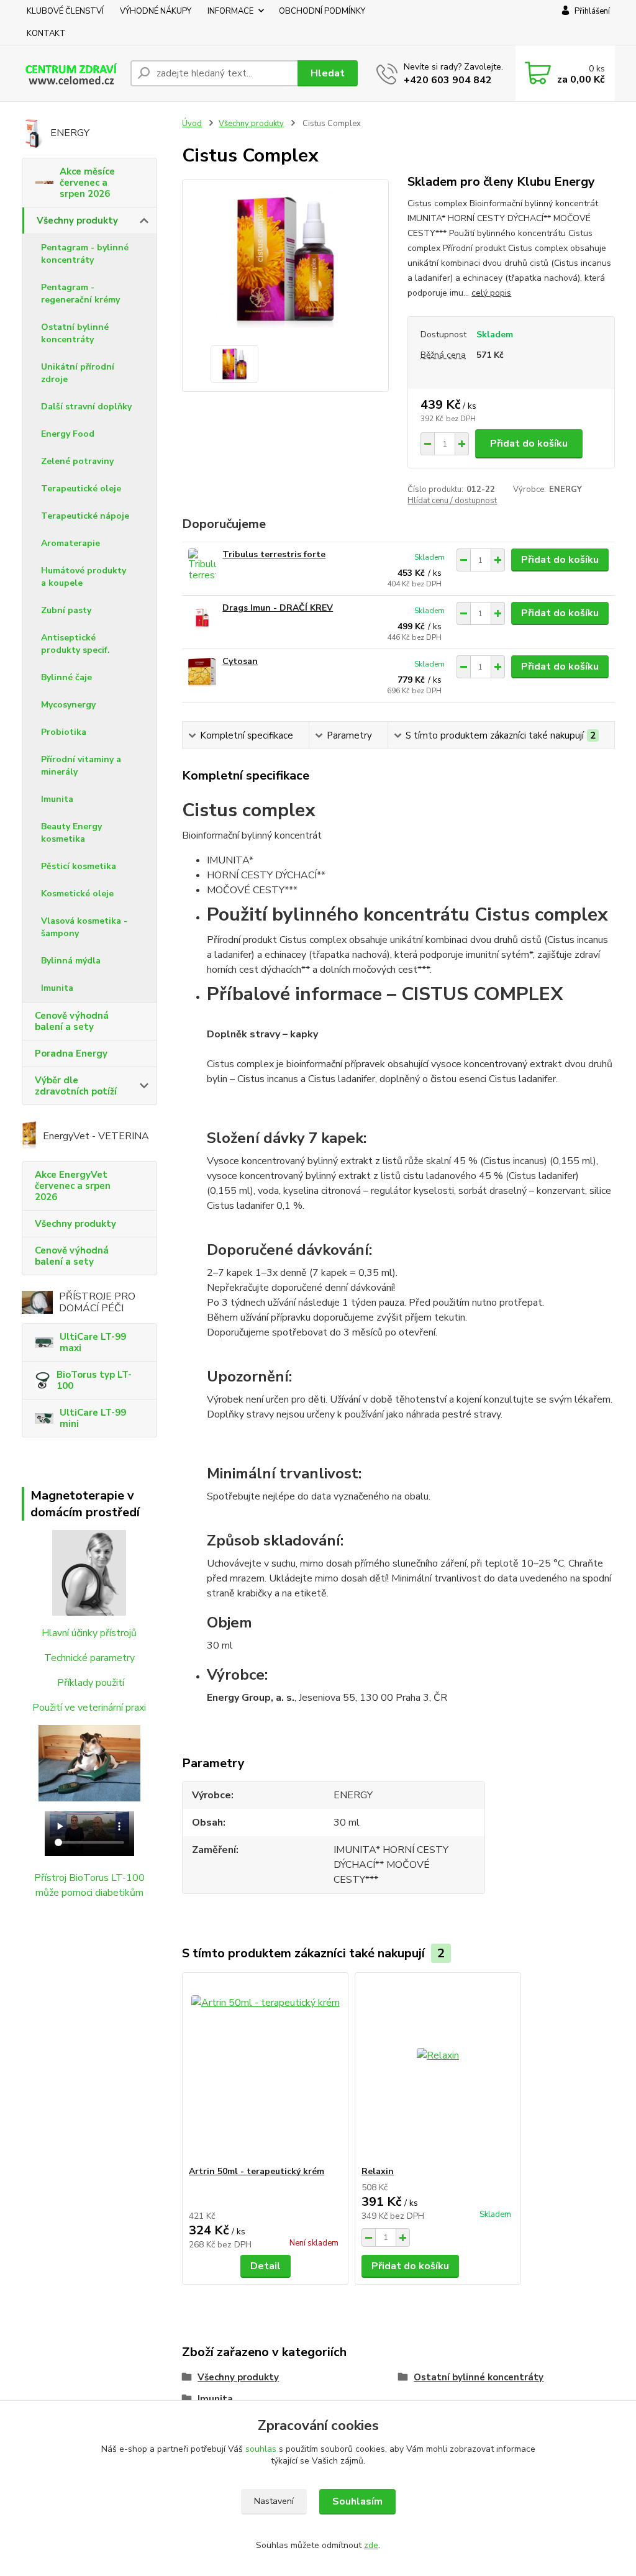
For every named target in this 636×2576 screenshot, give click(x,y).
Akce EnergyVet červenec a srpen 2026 (73, 1186)
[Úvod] (71, 73)
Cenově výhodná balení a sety (72, 1021)
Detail (266, 2266)
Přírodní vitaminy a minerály (81, 766)
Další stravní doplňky (86, 407)
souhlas (261, 2449)
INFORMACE (230, 11)
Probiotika (64, 732)
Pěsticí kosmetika (79, 866)
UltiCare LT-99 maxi (93, 1342)
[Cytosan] (202, 672)
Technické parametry (89, 1658)
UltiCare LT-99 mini (93, 1418)
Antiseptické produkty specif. (75, 644)
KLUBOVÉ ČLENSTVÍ (65, 11)
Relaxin (378, 2171)
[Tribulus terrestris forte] (202, 566)
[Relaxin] (438, 2069)
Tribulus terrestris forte (274, 554)
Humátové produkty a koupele (84, 577)
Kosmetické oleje (77, 894)
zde (371, 2545)
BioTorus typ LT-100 (94, 1380)
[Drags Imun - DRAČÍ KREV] (202, 619)
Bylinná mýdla (71, 961)
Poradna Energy (71, 1054)
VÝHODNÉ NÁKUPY (156, 11)
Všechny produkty (77, 221)
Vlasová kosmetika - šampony (84, 927)
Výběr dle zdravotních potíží (76, 1086)
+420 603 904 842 (448, 80)
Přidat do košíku (529, 444)
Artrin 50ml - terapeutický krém (257, 2171)
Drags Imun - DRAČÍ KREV (278, 608)
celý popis (491, 293)
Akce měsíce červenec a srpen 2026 (87, 183)
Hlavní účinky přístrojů (89, 1633)
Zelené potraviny (77, 461)
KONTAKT (46, 34)
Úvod (192, 124)
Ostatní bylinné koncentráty (75, 333)
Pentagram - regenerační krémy (80, 294)
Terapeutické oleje (81, 489)
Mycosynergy (68, 705)
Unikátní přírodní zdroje (78, 373)
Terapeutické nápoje (85, 516)
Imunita (57, 799)
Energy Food (68, 434)
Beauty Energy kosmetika (71, 833)
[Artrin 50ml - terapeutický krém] (265, 2069)
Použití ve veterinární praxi (89, 1708)
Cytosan (240, 661)
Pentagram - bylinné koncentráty (85, 254)
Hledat (328, 73)
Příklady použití (91, 1683)
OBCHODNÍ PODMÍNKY (322, 11)
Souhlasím (357, 2501)
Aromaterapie (70, 543)
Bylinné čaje (66, 677)
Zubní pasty (66, 610)
